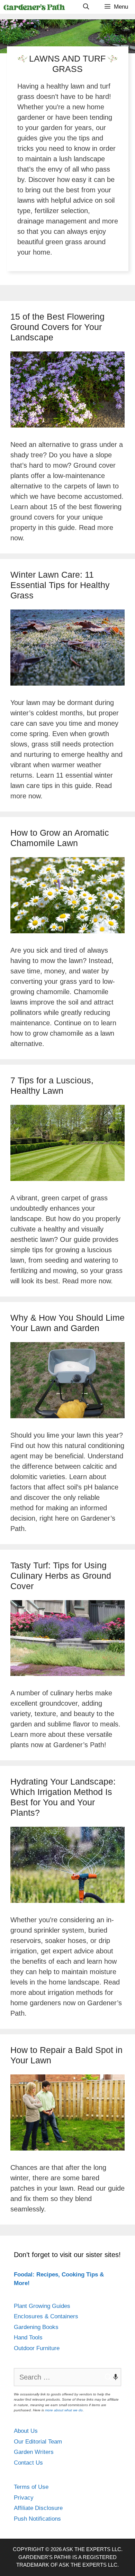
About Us (26, 2431)
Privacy (24, 2498)
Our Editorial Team (38, 2442)
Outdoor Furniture (37, 2348)
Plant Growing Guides (42, 2306)
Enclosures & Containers (46, 2316)
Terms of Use (31, 2487)
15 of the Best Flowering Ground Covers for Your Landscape (57, 327)
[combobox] (67, 2377)
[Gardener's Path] (34, 7)
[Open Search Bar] (86, 7)
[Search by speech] (112, 2377)
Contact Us (28, 2463)
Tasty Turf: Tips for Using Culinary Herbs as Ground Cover (61, 1576)
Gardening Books (36, 2327)
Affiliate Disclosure (38, 2508)
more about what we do (64, 2410)
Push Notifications (37, 2519)
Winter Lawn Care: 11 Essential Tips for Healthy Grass (60, 585)
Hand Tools (28, 2337)
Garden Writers (34, 2452)
